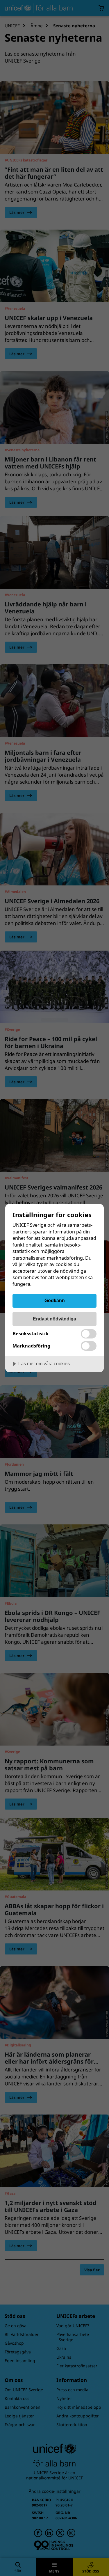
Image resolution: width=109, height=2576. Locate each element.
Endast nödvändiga (54, 1319)
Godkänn (55, 1300)
